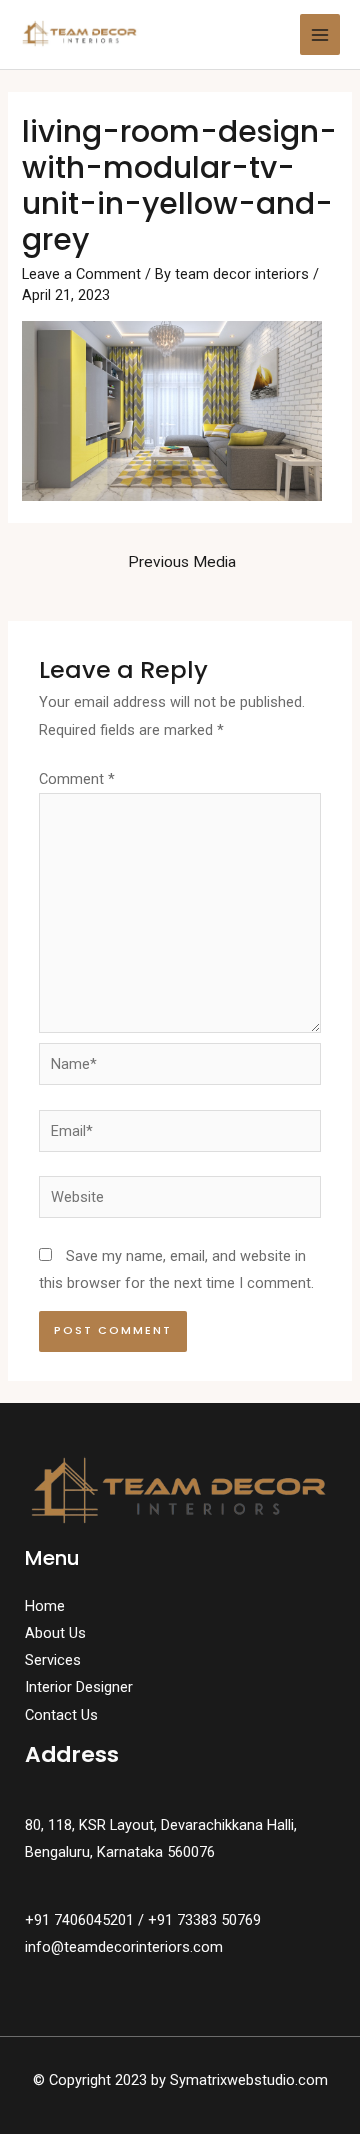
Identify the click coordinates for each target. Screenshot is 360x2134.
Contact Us (61, 1715)
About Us (55, 1633)
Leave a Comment (81, 274)
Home (45, 1606)
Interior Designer (79, 1687)
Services (53, 1660)
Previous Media (182, 562)
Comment (77, 779)
